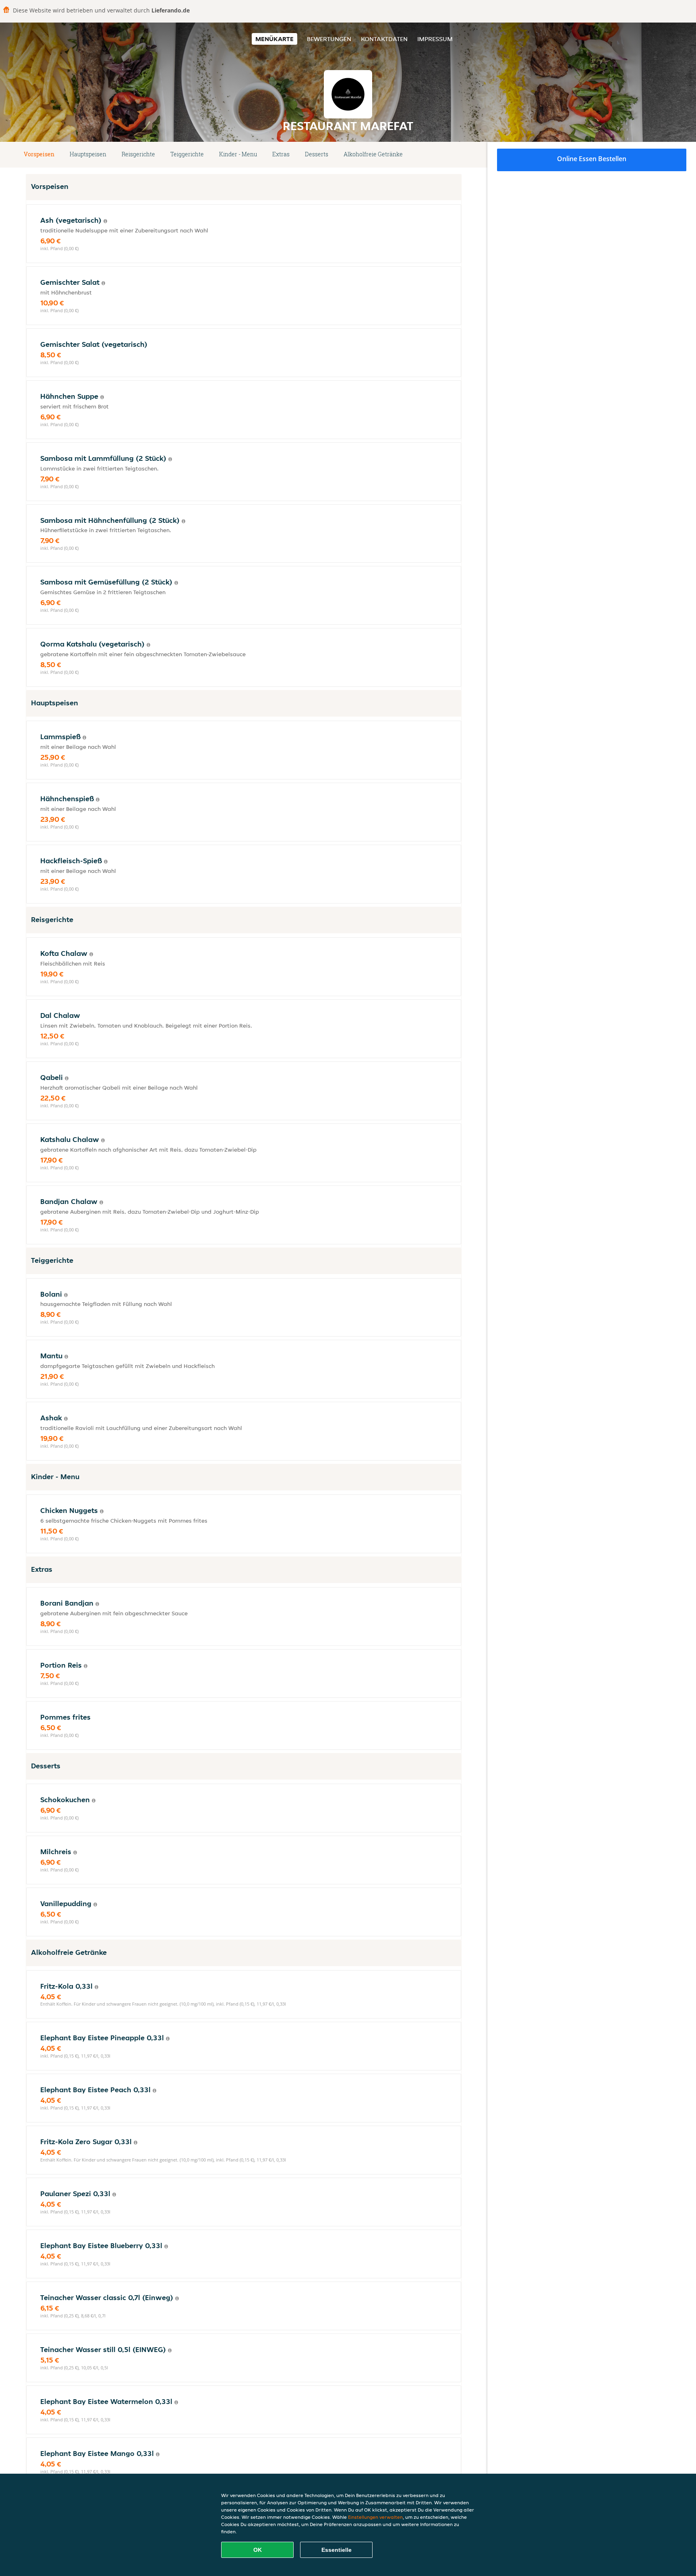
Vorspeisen (39, 154)
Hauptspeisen (88, 154)
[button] (458, 155)
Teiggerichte (187, 154)
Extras (281, 154)
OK (258, 2550)
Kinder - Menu (238, 154)
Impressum (435, 39)
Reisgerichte (138, 154)
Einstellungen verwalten (375, 2517)
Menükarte (274, 39)
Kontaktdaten (384, 39)
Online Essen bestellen (592, 159)
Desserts (317, 154)
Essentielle (337, 2550)
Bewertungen (329, 39)
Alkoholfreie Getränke (373, 154)
